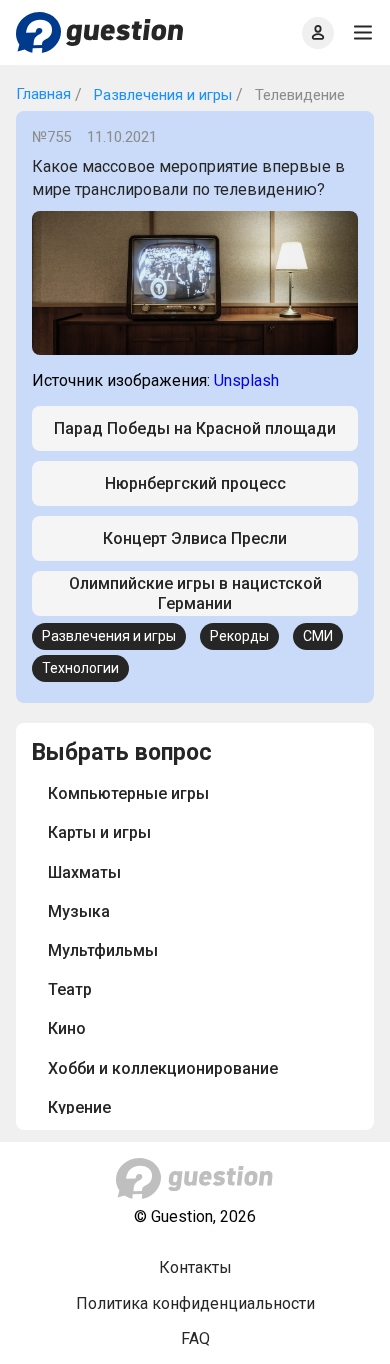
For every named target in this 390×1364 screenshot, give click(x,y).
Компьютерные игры (128, 793)
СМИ (318, 636)
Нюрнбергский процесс (195, 483)
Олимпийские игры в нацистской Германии (195, 593)
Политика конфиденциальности (195, 1303)
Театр (70, 989)
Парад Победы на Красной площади (195, 428)
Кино (67, 1028)
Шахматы (84, 872)
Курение (79, 1107)
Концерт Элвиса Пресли (195, 538)
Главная (43, 94)
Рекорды (239, 636)
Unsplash (246, 380)
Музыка (79, 911)
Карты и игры (99, 832)
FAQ (195, 1338)
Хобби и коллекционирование (163, 1068)
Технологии (80, 668)
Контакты (195, 1267)
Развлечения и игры (161, 95)
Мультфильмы (103, 950)
